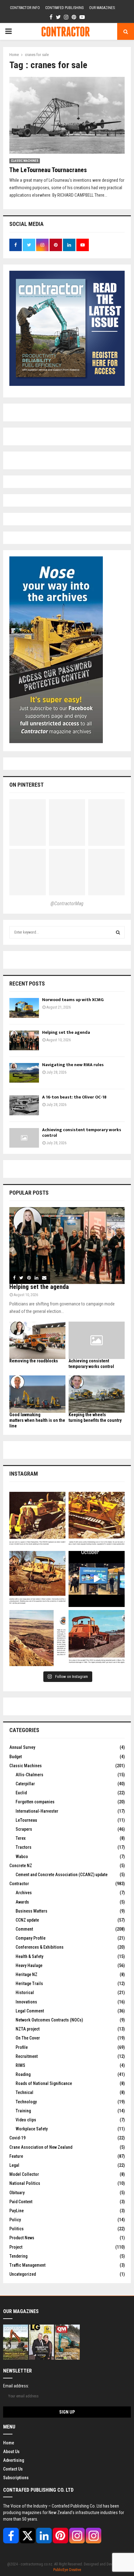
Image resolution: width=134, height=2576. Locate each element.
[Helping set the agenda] (24, 1040)
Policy (15, 2220)
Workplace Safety (32, 2129)
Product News (22, 2238)
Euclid (21, 1793)
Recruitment (27, 2056)
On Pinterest (26, 785)
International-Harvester (37, 1811)
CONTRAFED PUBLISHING (65, 8)
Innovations (26, 2002)
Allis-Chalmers (29, 1775)
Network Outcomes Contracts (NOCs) (49, 2020)
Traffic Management (27, 2265)
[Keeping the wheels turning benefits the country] (97, 1394)
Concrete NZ (21, 1866)
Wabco (22, 1857)
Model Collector (24, 2174)
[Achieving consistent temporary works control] (24, 1138)
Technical (24, 2092)
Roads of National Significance (44, 2083)
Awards (22, 1902)
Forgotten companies (35, 1802)
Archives (24, 1893)
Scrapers (24, 1829)
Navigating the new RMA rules (73, 1065)
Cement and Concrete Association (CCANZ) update (62, 1875)
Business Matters (31, 1911)
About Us (11, 2452)
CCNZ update (27, 1920)
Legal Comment (30, 2011)
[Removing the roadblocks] (37, 1340)
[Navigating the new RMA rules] (24, 1073)
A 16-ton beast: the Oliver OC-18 (74, 1097)
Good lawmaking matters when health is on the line (37, 1420)
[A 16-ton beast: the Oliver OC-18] (24, 1105)
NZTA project (28, 2029)
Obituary (17, 2193)
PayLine (17, 2211)
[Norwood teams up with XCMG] (24, 1008)
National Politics (25, 2183)
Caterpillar (25, 1784)
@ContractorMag (67, 904)
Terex (21, 1838)
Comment (24, 1929)
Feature (16, 2156)
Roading (23, 2074)
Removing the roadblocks (34, 1361)
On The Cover (28, 2038)
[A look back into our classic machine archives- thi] (37, 1520)
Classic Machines (25, 161)
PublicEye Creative (67, 2570)
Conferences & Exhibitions (40, 1947)
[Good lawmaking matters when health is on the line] (37, 1394)
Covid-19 (17, 2138)
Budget (16, 1757)
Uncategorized (23, 2274)
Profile (22, 2047)
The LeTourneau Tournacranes (48, 170)
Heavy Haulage (29, 1965)
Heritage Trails (29, 1984)
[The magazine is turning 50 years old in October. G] (97, 1579)
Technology (26, 2102)
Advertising (14, 2460)
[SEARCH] (118, 932)
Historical (25, 1993)
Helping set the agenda (66, 1032)
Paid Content (21, 2202)
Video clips (26, 2120)
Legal (14, 2165)
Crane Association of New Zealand (41, 2147)
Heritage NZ (26, 1974)
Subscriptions (16, 2478)
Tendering (18, 2256)
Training (23, 2111)
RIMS (20, 2065)
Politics (17, 2229)
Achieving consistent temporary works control (82, 1133)
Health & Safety (29, 1956)
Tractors (24, 1847)
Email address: (16, 2386)
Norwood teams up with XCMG (73, 1000)
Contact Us (13, 2469)
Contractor (19, 1884)
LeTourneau (26, 1820)
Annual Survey (22, 1747)
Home (9, 2443)
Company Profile (31, 1938)
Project (16, 2247)
